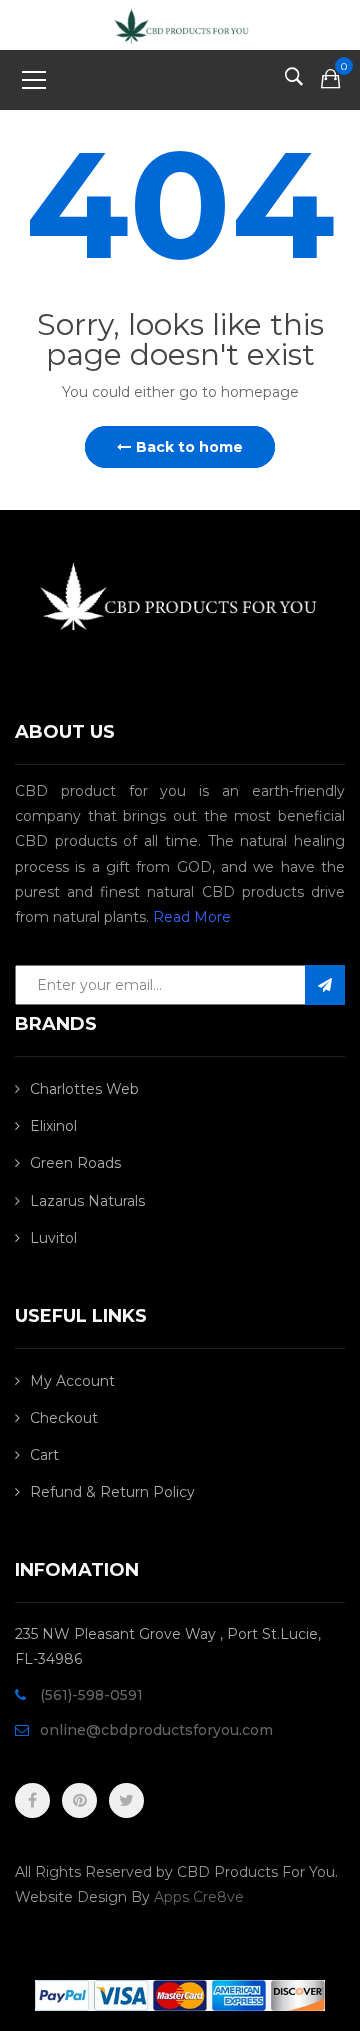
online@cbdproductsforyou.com (156, 1730)
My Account (72, 1381)
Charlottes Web (84, 1089)
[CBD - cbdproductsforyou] (179, 24)
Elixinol (53, 1126)
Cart (44, 1455)
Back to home (189, 447)
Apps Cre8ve (199, 1897)
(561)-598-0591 (91, 1695)
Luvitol (53, 1238)
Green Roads (75, 1163)
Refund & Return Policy (112, 1492)
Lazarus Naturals (87, 1201)
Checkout (64, 1418)
